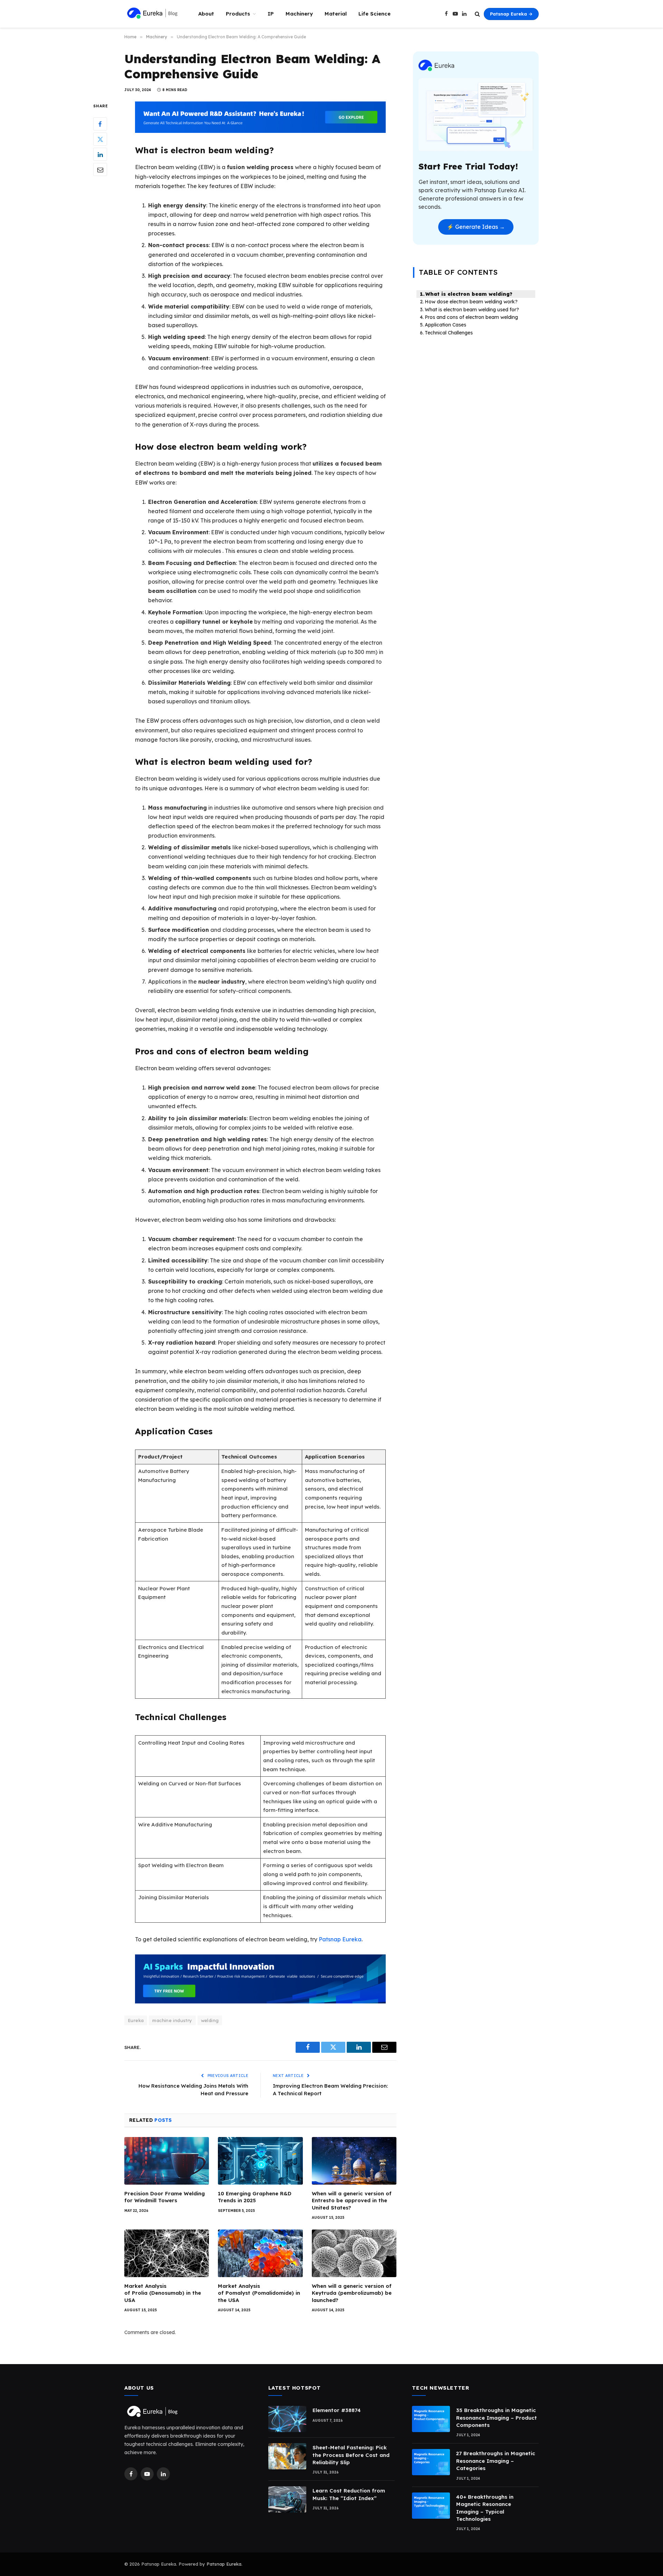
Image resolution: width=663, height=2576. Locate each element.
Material (336, 14)
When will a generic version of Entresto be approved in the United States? (352, 2201)
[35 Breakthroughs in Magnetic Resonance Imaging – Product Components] (431, 2419)
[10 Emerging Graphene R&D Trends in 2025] (260, 2161)
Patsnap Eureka (340, 1939)
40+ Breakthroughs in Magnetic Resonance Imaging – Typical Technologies (485, 2508)
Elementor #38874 (337, 2410)
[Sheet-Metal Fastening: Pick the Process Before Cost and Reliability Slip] (287, 2456)
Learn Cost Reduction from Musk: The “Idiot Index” (349, 2494)
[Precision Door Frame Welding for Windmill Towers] (167, 2161)
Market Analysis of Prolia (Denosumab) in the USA (163, 2293)
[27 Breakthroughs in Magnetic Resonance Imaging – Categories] (431, 2462)
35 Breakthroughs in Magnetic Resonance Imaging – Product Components (497, 2418)
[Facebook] (100, 124)
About (206, 14)
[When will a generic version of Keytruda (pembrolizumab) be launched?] (354, 2253)
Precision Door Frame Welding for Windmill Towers (165, 2197)
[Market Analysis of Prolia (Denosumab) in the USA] (167, 2253)
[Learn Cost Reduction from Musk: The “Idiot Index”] (287, 2499)
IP (271, 14)
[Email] (100, 170)
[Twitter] (100, 139)
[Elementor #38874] (287, 2419)
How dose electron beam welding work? (471, 302)
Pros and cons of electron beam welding (472, 317)
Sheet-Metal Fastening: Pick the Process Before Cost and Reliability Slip (351, 2455)
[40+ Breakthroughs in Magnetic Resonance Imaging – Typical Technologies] (431, 2506)
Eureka (136, 2020)
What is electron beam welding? (469, 294)
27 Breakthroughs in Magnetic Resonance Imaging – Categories (496, 2461)
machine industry (172, 2020)
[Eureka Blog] (152, 14)
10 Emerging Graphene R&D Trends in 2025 (255, 2197)
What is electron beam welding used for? (472, 310)
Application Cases (445, 325)
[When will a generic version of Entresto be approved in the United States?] (354, 2161)
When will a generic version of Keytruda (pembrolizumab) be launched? (352, 2293)
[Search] (477, 14)
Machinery (299, 14)
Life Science (374, 14)
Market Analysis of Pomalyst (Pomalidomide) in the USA (259, 2293)
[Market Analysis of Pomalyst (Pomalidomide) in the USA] (260, 2253)
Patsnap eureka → (511, 14)
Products (238, 14)
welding (210, 2020)
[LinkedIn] (100, 155)
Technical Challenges (449, 333)
